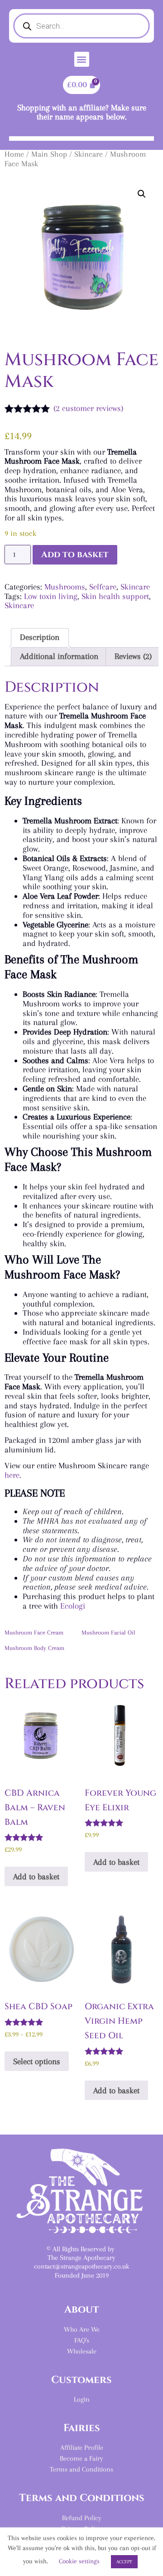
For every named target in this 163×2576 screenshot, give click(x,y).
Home (14, 154)
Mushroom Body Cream (34, 1648)
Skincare (89, 154)
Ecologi (73, 1606)
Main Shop (49, 154)
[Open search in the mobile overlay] (81, 26)
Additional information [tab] (59, 656)
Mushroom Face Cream (34, 1632)
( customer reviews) (88, 408)
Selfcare (103, 587)
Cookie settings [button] (79, 2561)
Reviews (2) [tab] (133, 656)
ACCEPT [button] (124, 2562)
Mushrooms (65, 587)
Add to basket (75, 555)
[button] (82, 59)
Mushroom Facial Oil (108, 1632)
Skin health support (115, 596)
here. (13, 1475)
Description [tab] (40, 637)
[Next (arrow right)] (147, 1288)
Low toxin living (51, 596)
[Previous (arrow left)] (16, 1288)
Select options (37, 2061)
